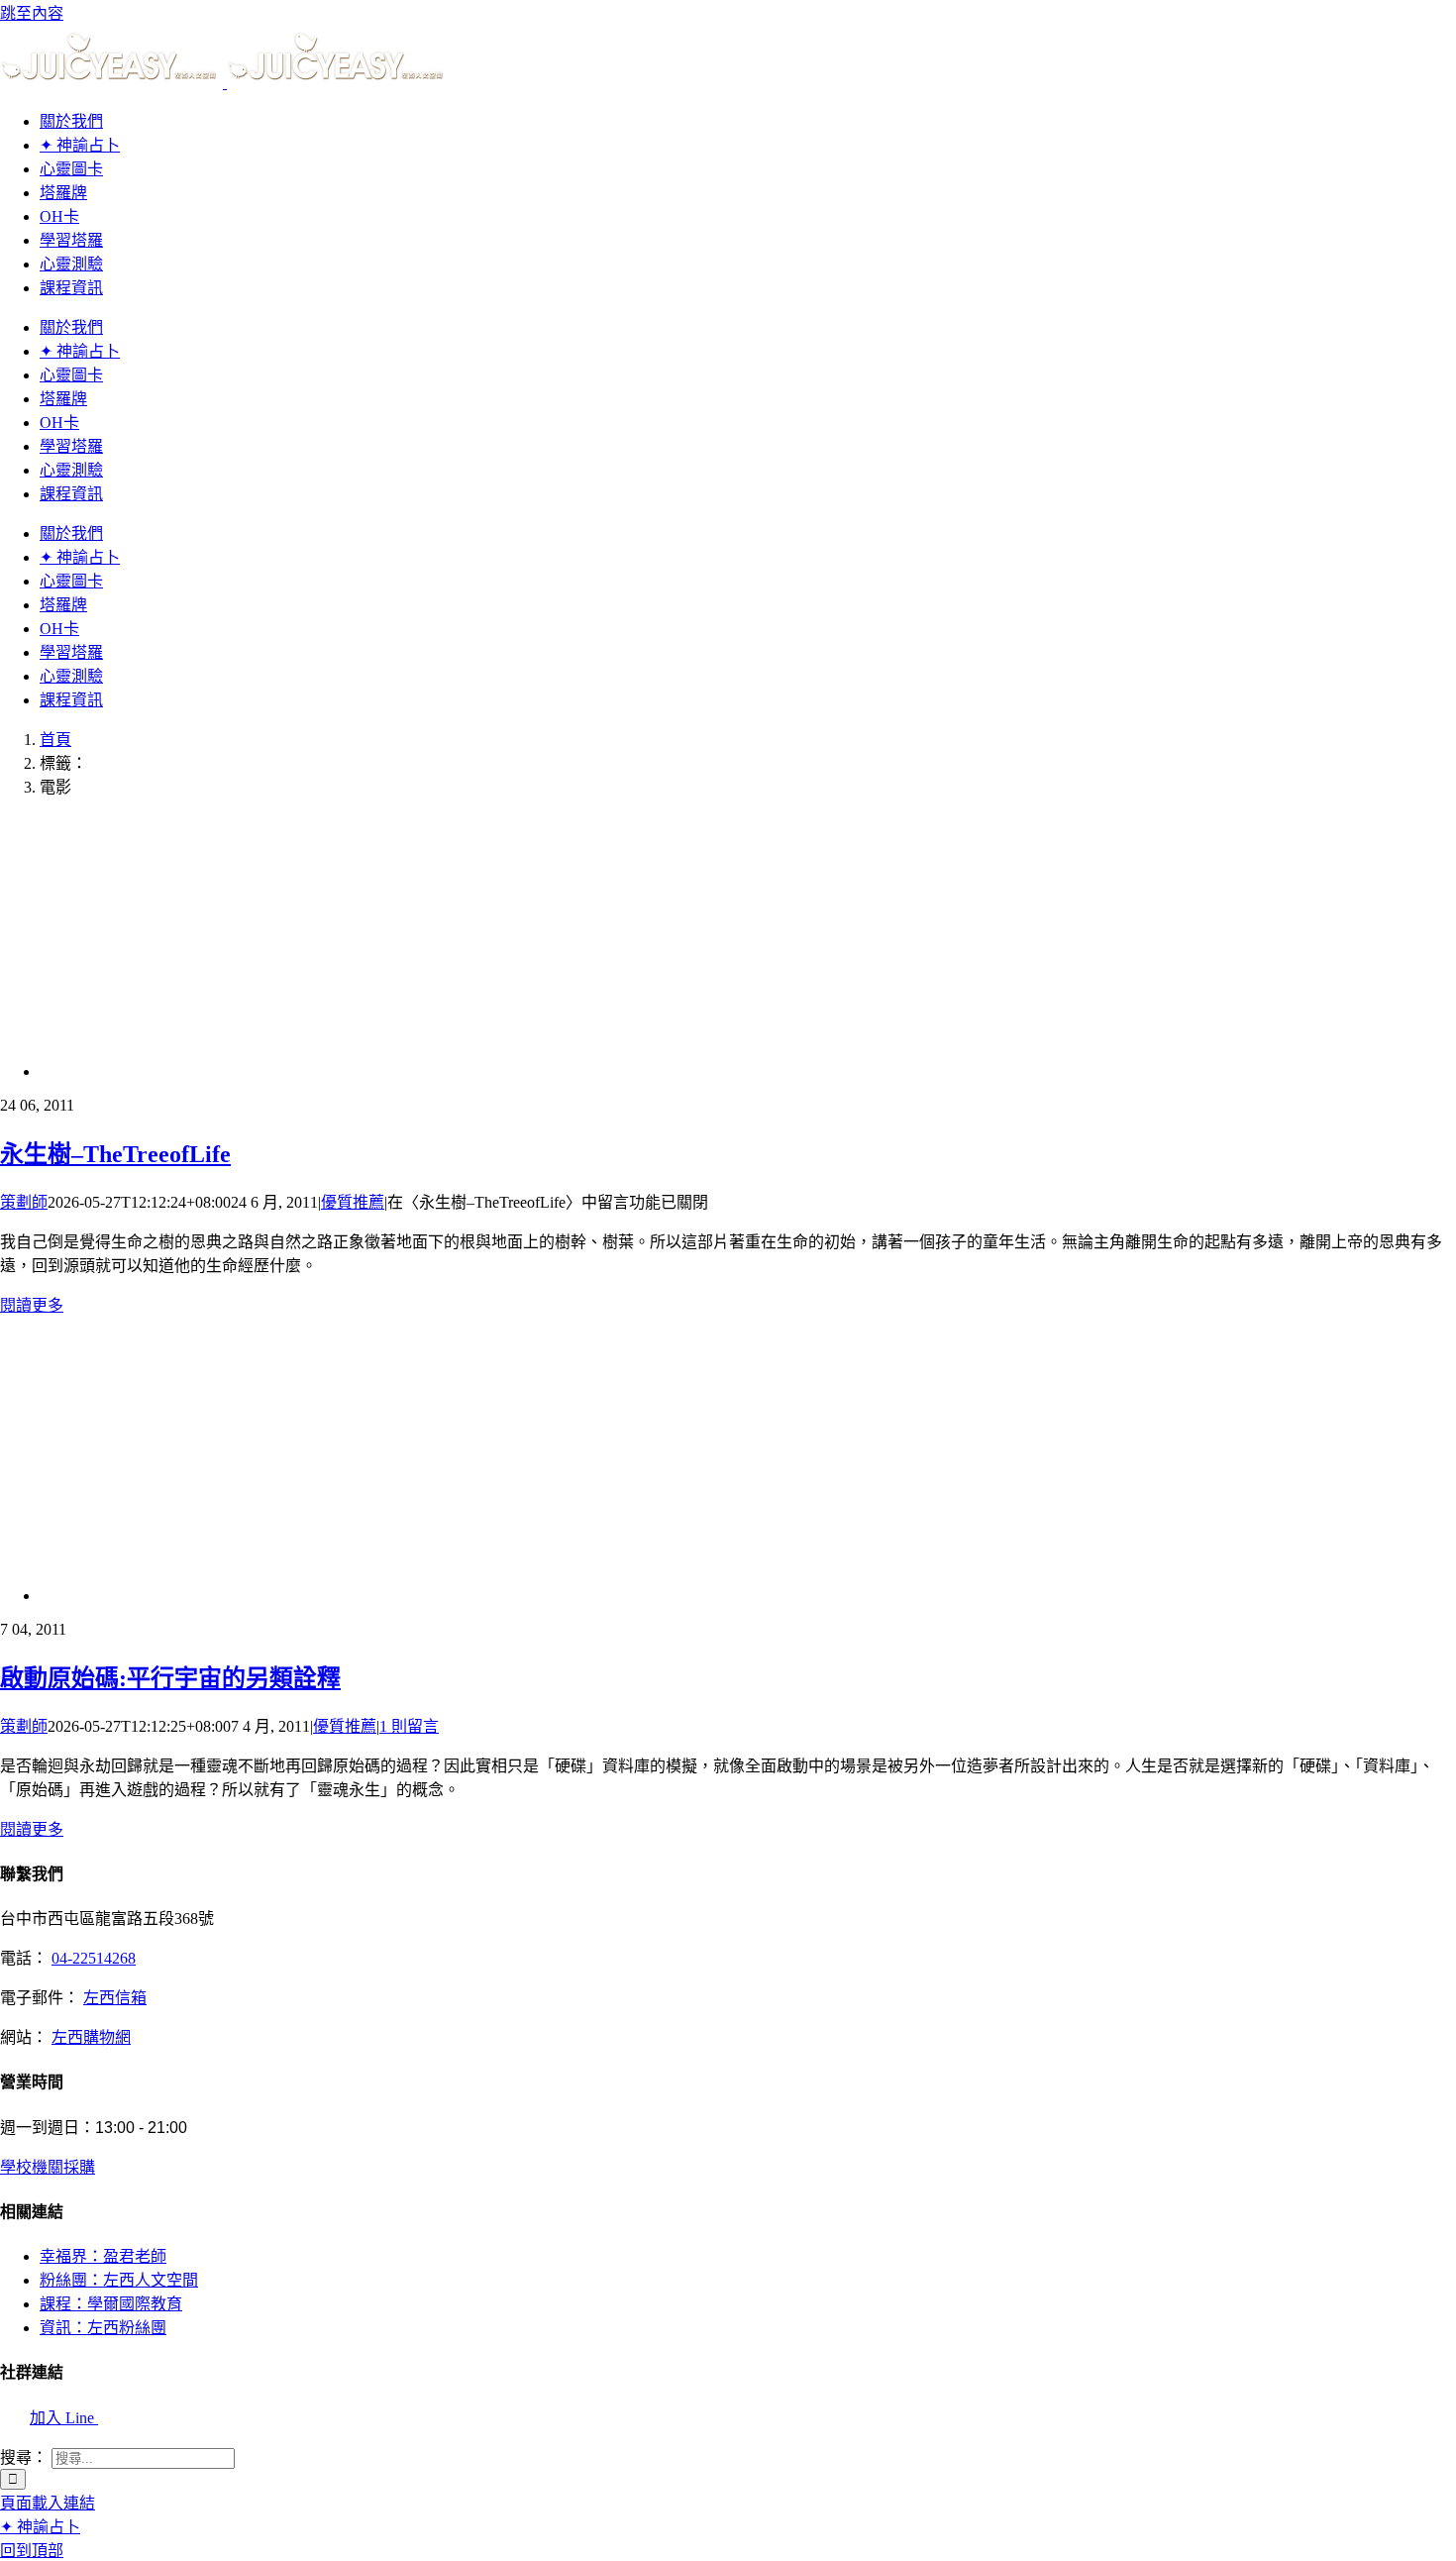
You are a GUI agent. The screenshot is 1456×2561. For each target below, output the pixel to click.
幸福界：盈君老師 (103, 2256)
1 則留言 (409, 1726)
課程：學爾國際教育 (111, 2304)
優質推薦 (353, 1202)
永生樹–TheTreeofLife (115, 1154)
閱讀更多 (32, 1305)
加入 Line (64, 2418)
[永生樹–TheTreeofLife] (238, 1071)
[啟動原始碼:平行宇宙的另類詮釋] (371, 1596)
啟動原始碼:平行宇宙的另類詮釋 (170, 1678)
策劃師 (24, 1202)
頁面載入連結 (48, 2503)
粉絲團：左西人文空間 (119, 2280)
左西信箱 (115, 1998)
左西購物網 (91, 2037)
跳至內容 (32, 13)
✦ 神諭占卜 (40, 2527)
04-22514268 (94, 1958)
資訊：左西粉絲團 (103, 2328)
